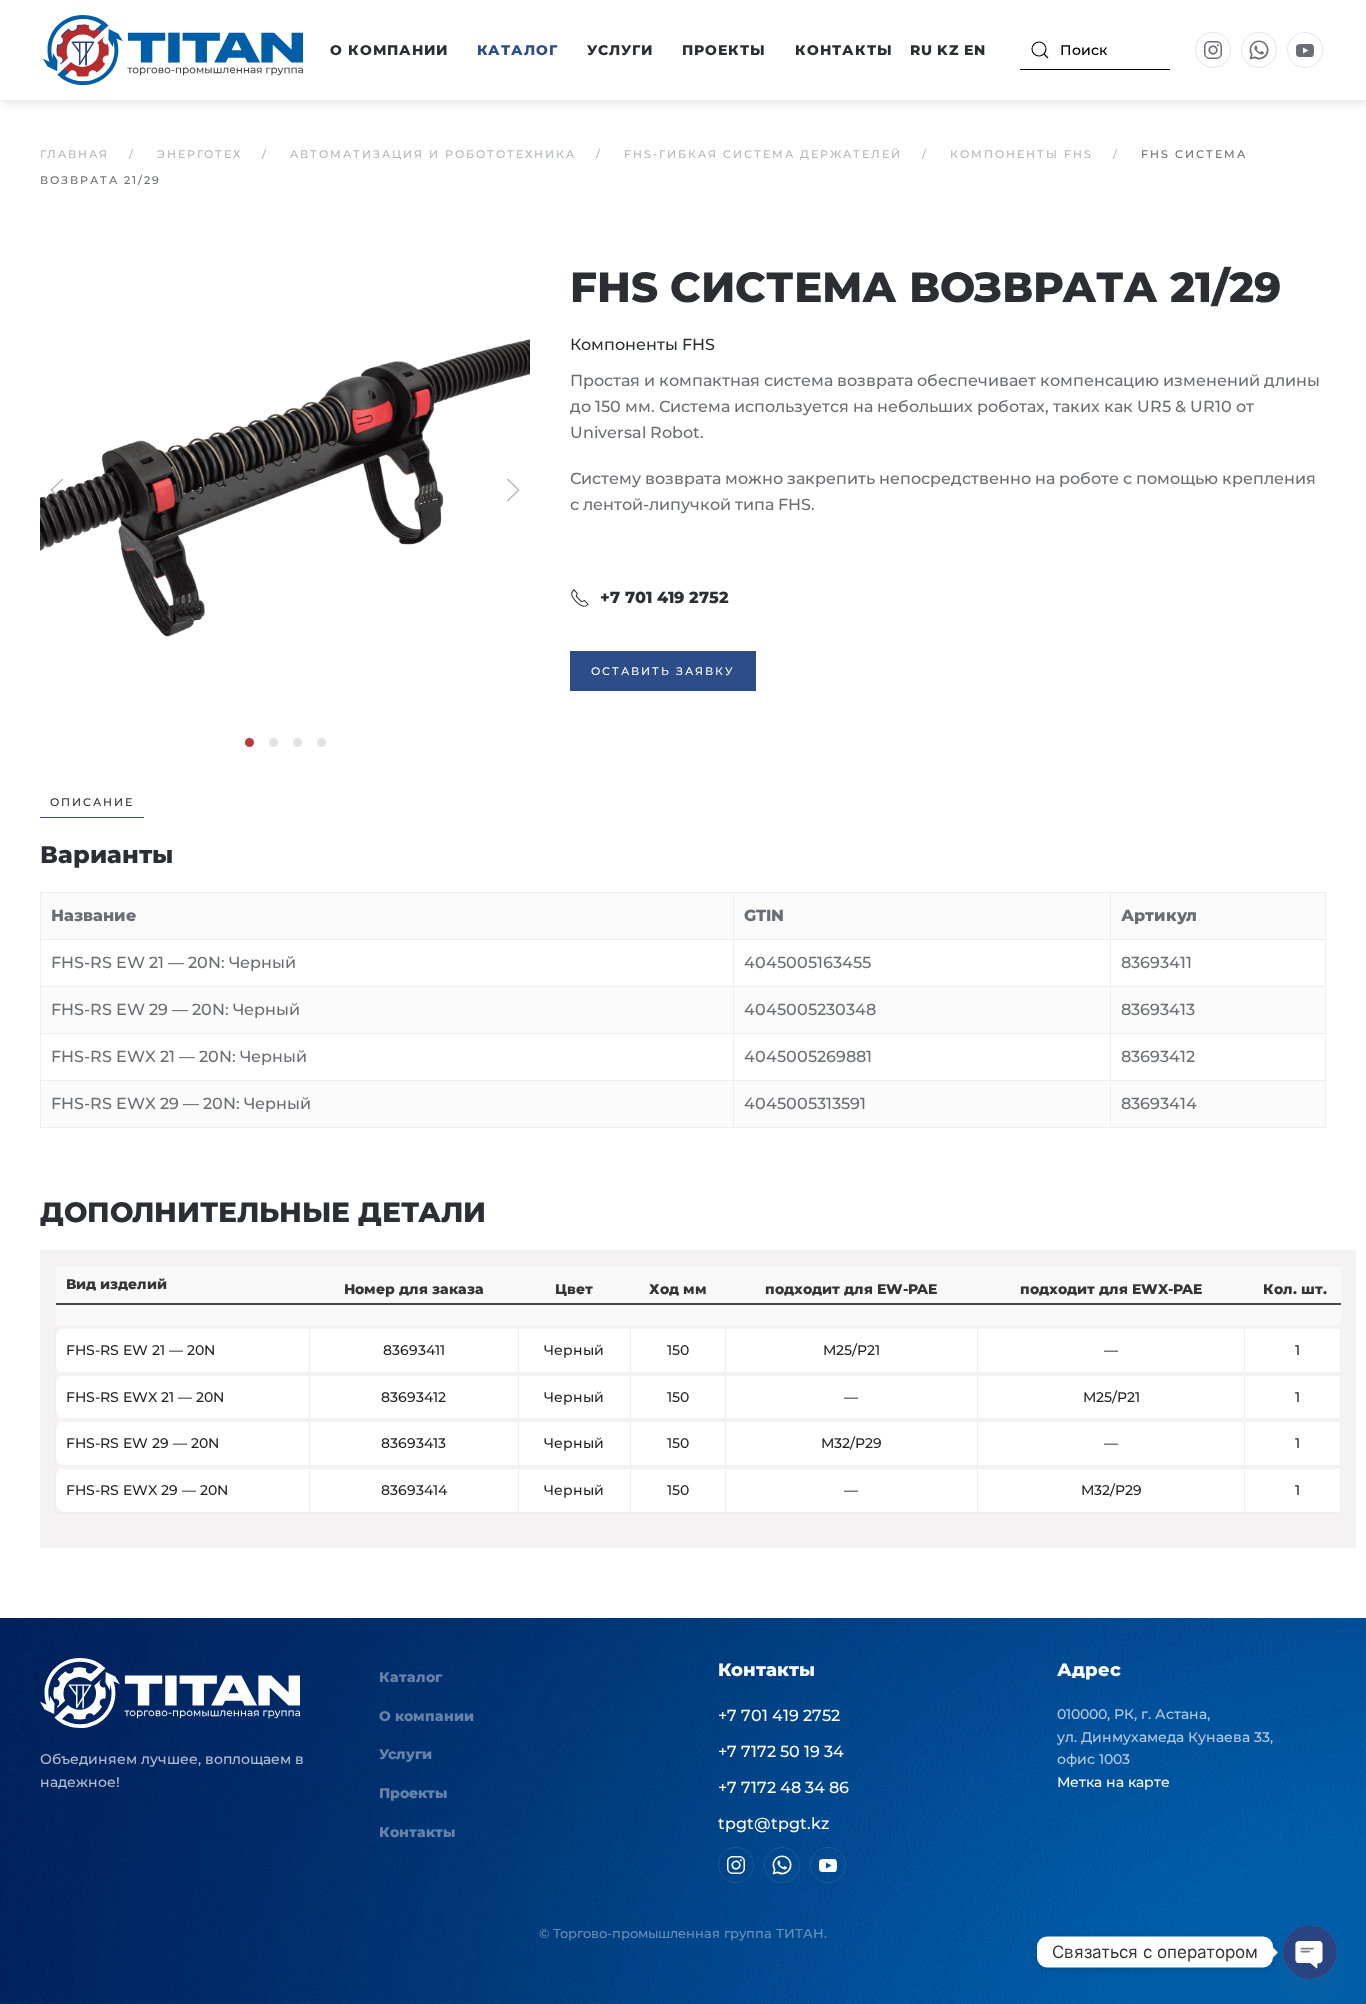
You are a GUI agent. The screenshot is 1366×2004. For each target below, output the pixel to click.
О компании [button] (389, 50)
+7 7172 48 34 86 (783, 1787)
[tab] (249, 742)
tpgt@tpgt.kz (773, 1823)
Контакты (844, 50)
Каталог (410, 1677)
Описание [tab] (92, 802)
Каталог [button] (517, 50)
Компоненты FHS (642, 344)
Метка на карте (1113, 1782)
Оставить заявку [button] (663, 671)
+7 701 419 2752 (664, 597)
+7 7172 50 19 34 (781, 1751)
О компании (426, 1716)
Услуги (620, 50)
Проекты (724, 50)
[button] (285, 488)
